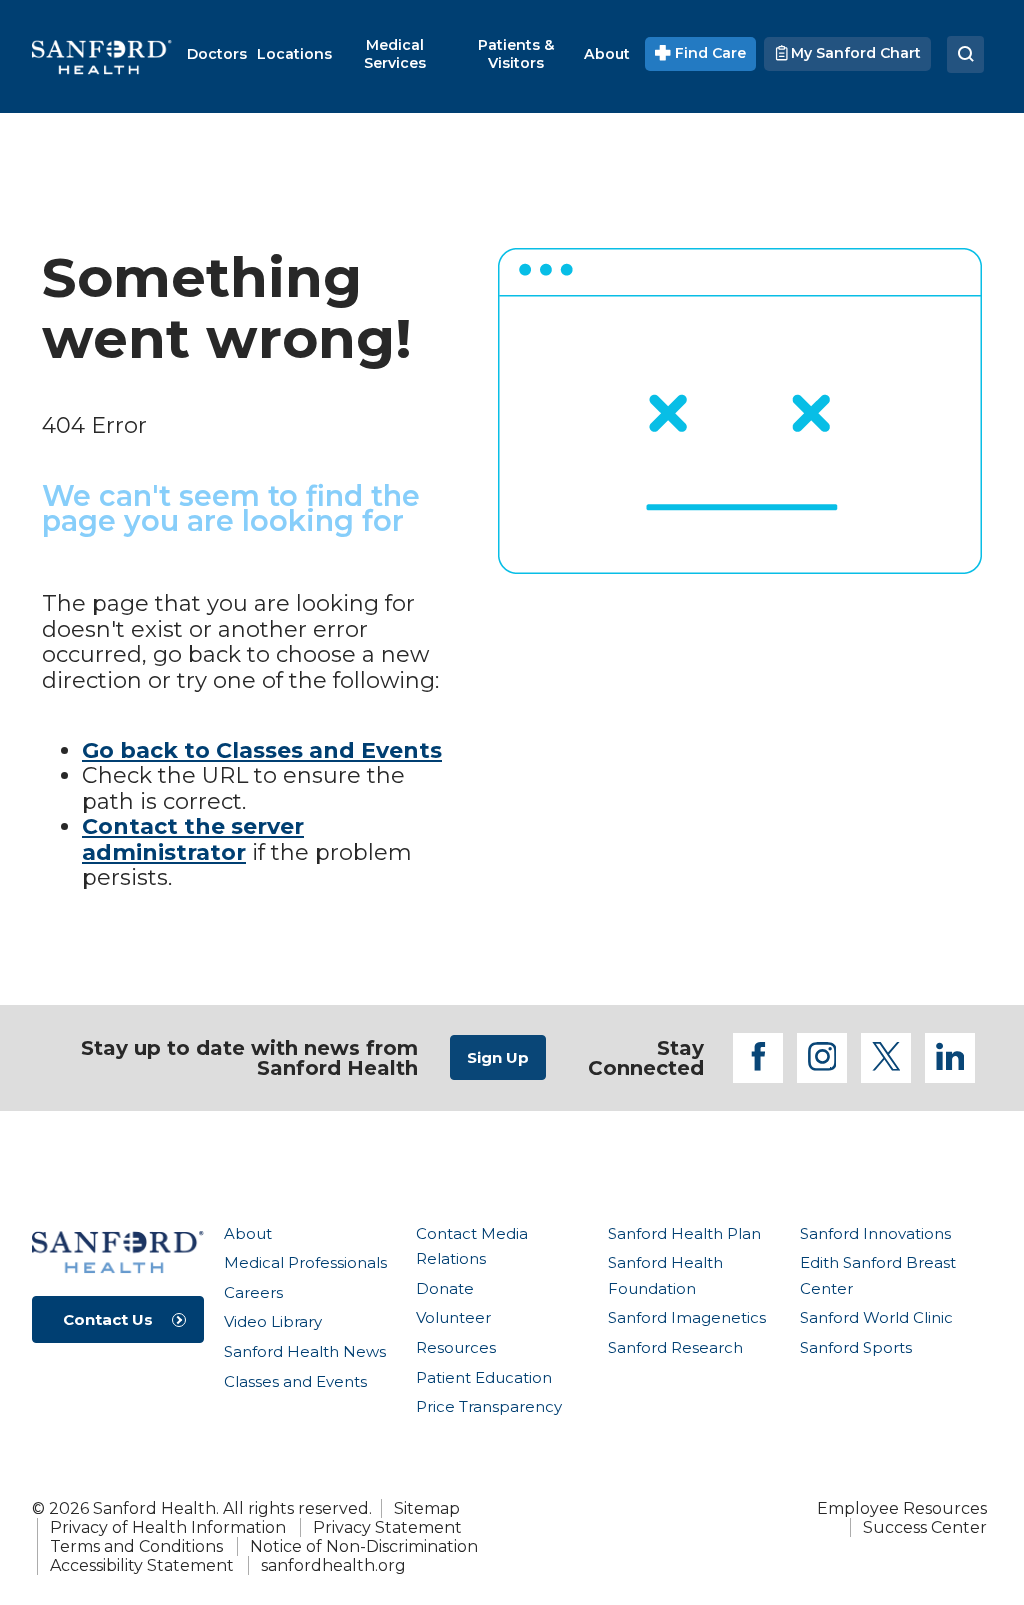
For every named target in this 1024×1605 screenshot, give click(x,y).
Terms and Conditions (136, 1546)
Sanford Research (675, 1347)
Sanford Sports (856, 1347)
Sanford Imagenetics (687, 1317)
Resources (456, 1347)
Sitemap (427, 1508)
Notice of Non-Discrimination (364, 1546)
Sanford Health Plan (684, 1233)
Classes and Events (295, 1381)
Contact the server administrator (193, 839)
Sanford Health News (305, 1351)
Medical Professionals (305, 1262)
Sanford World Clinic (876, 1317)
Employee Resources (902, 1508)
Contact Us (108, 1319)
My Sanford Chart (854, 53)
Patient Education (484, 1377)
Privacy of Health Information (168, 1527)
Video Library (273, 1321)
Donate (445, 1288)
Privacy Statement (387, 1527)
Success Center (925, 1527)
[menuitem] (217, 54)
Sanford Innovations (875, 1233)
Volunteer (453, 1317)
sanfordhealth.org (333, 1565)
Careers (253, 1292)
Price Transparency (489, 1406)
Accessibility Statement (142, 1565)
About (248, 1233)
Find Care (708, 53)
